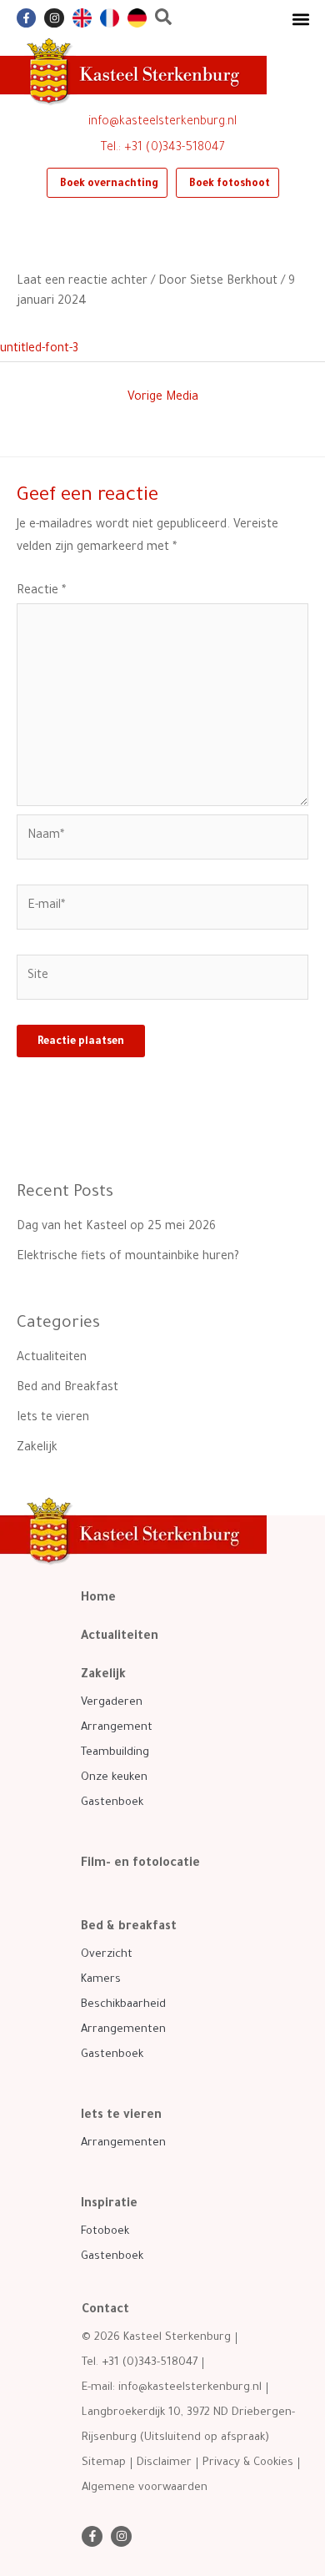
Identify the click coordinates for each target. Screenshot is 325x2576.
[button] (300, 19)
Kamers (101, 1980)
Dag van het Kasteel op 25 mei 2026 (116, 1228)
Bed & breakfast (129, 1928)
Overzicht (107, 1955)
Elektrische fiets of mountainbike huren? (128, 1258)
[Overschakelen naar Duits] (137, 18)
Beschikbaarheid (123, 2005)
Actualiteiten (52, 1359)
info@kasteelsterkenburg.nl (162, 123)
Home (98, 1599)
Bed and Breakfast (67, 1389)
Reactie (41, 592)
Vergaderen (112, 1703)
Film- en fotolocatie (140, 1864)
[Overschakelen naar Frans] (110, 18)
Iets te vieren (53, 1419)
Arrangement (117, 1728)
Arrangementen (123, 2030)
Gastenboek (112, 1803)
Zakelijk (37, 1449)
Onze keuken (114, 1778)
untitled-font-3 (39, 350)
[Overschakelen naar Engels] (82, 18)
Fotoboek (105, 2232)
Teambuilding (115, 1753)
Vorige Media (163, 398)
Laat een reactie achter (82, 282)
